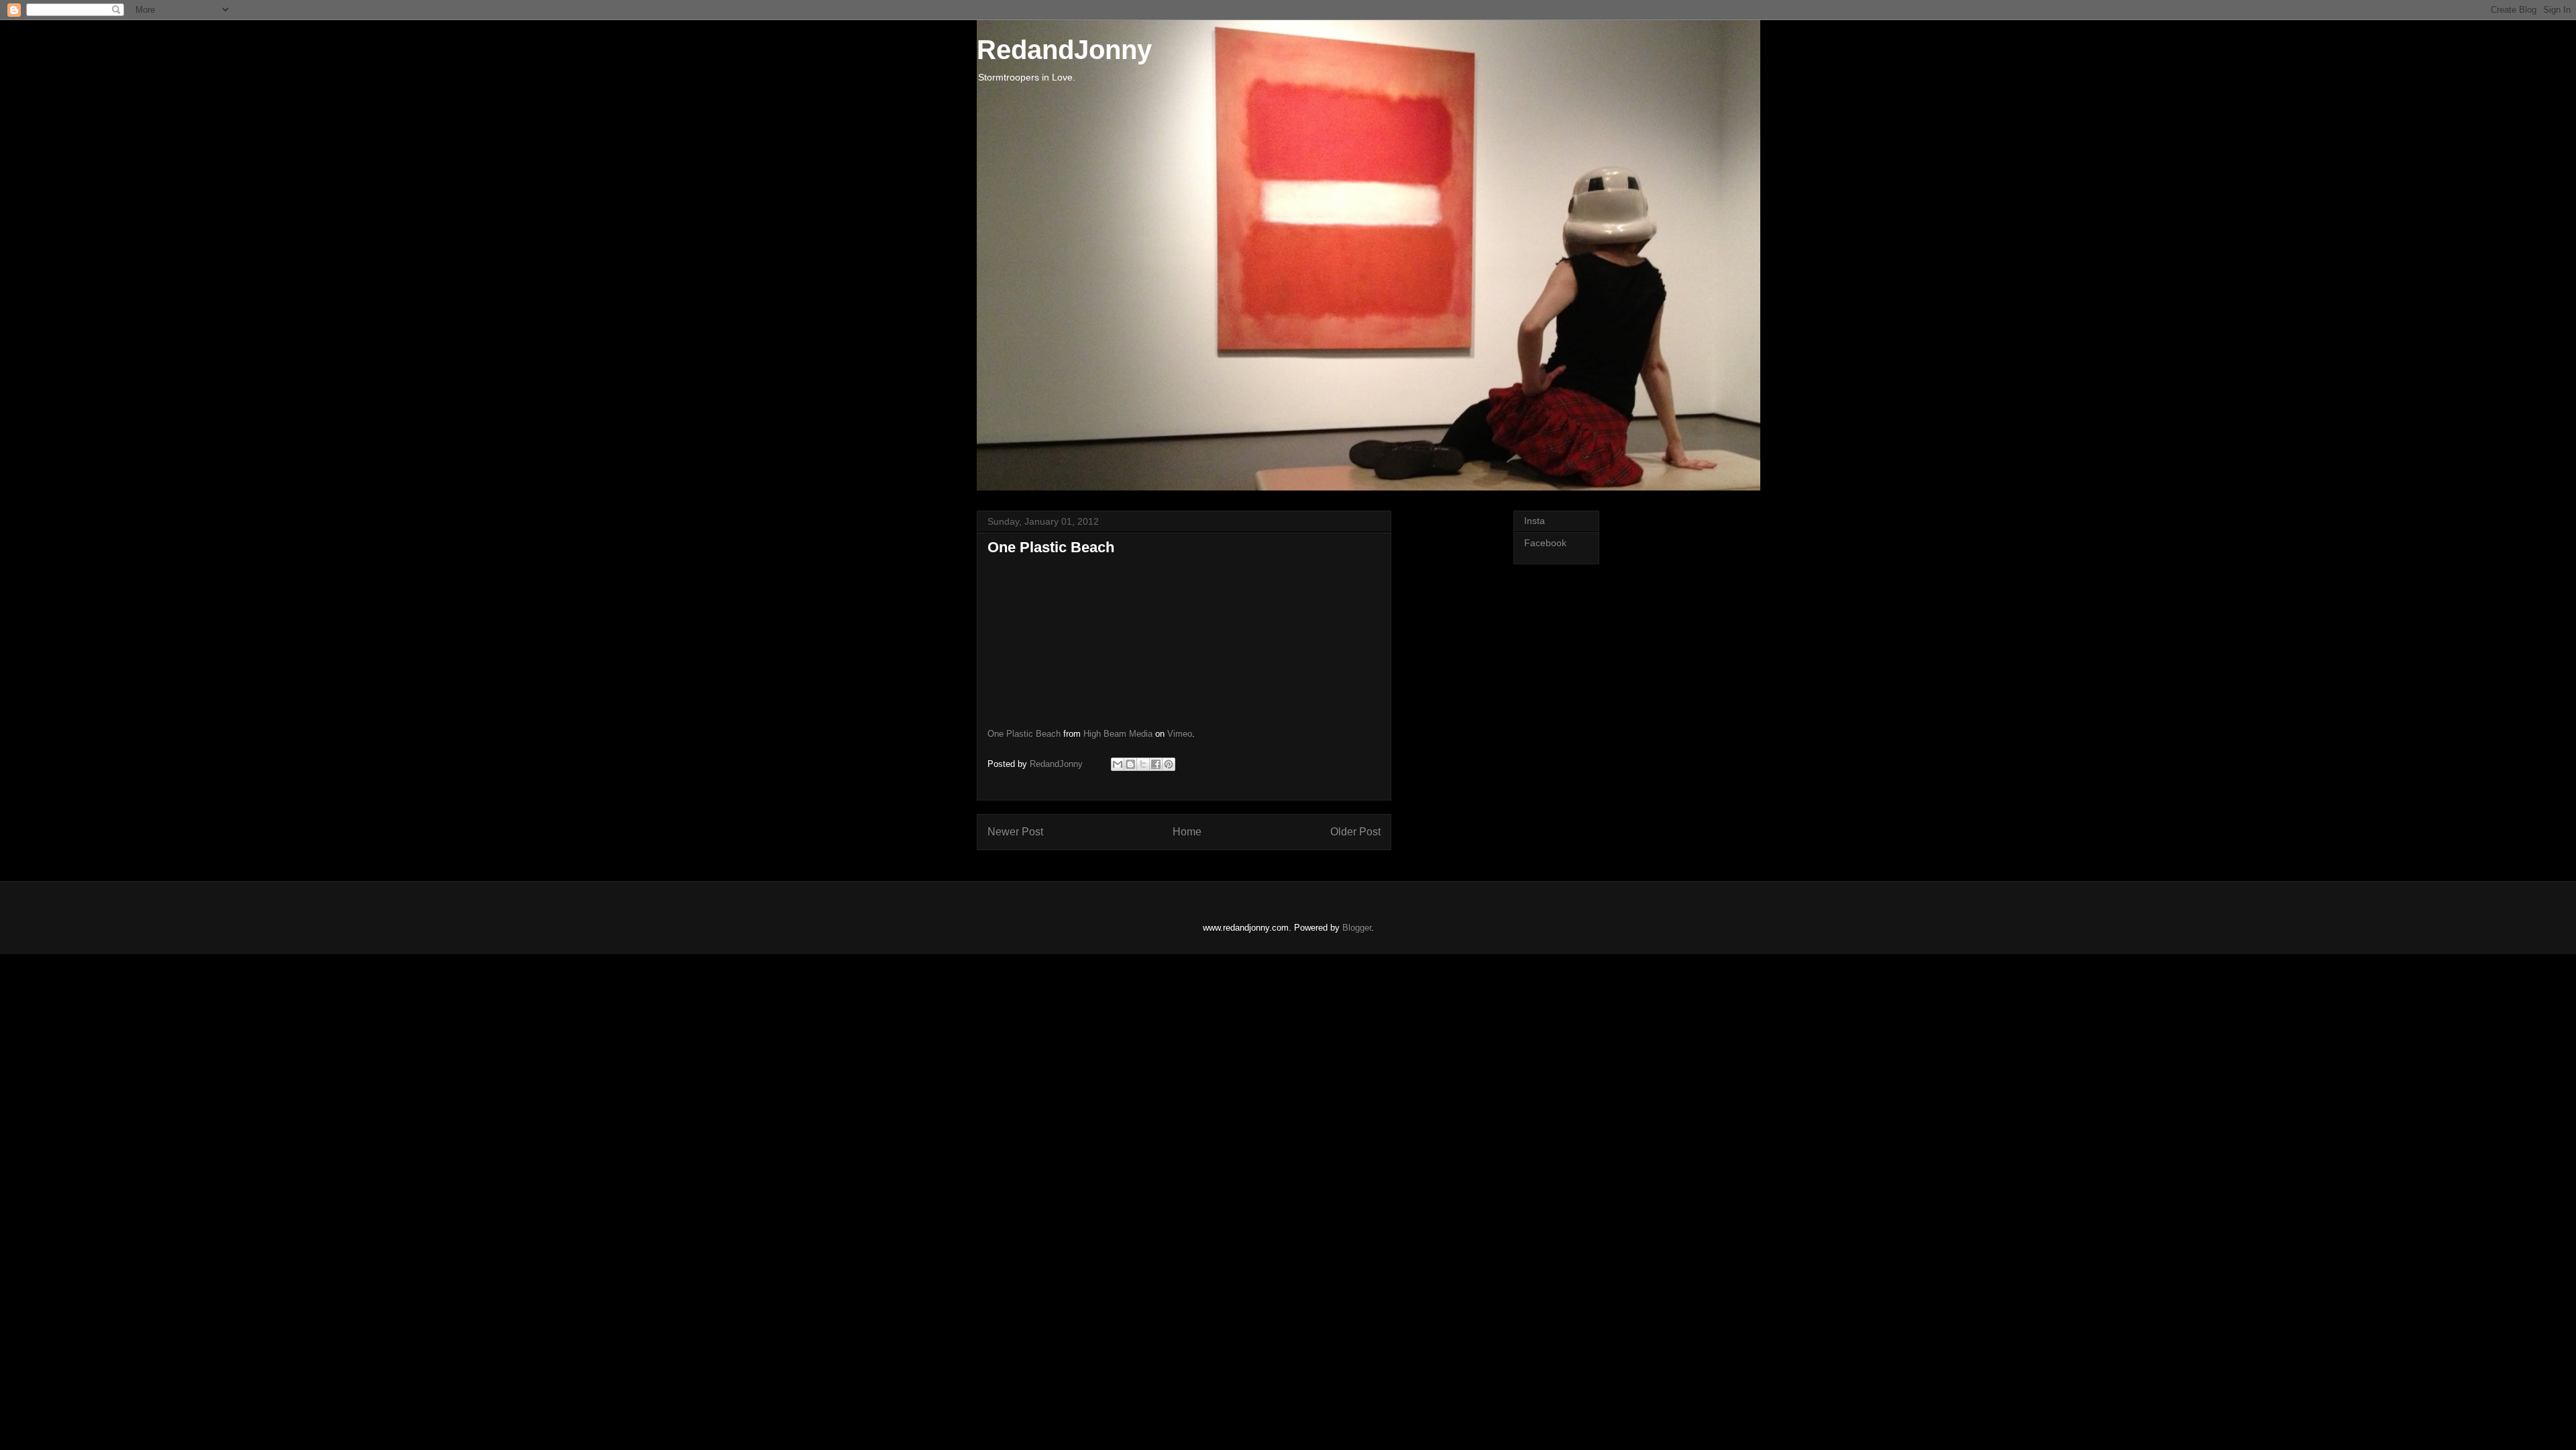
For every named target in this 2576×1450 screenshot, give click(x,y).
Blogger (1357, 928)
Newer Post (1015, 832)
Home (1187, 832)
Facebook (1545, 543)
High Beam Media (1118, 734)
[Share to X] (1143, 764)
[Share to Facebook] (1156, 764)
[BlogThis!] (1130, 764)
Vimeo (1180, 734)
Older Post (1355, 832)
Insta (1535, 521)
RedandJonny (1064, 50)
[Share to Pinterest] (1169, 764)
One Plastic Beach (1024, 734)
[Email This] (1118, 764)
